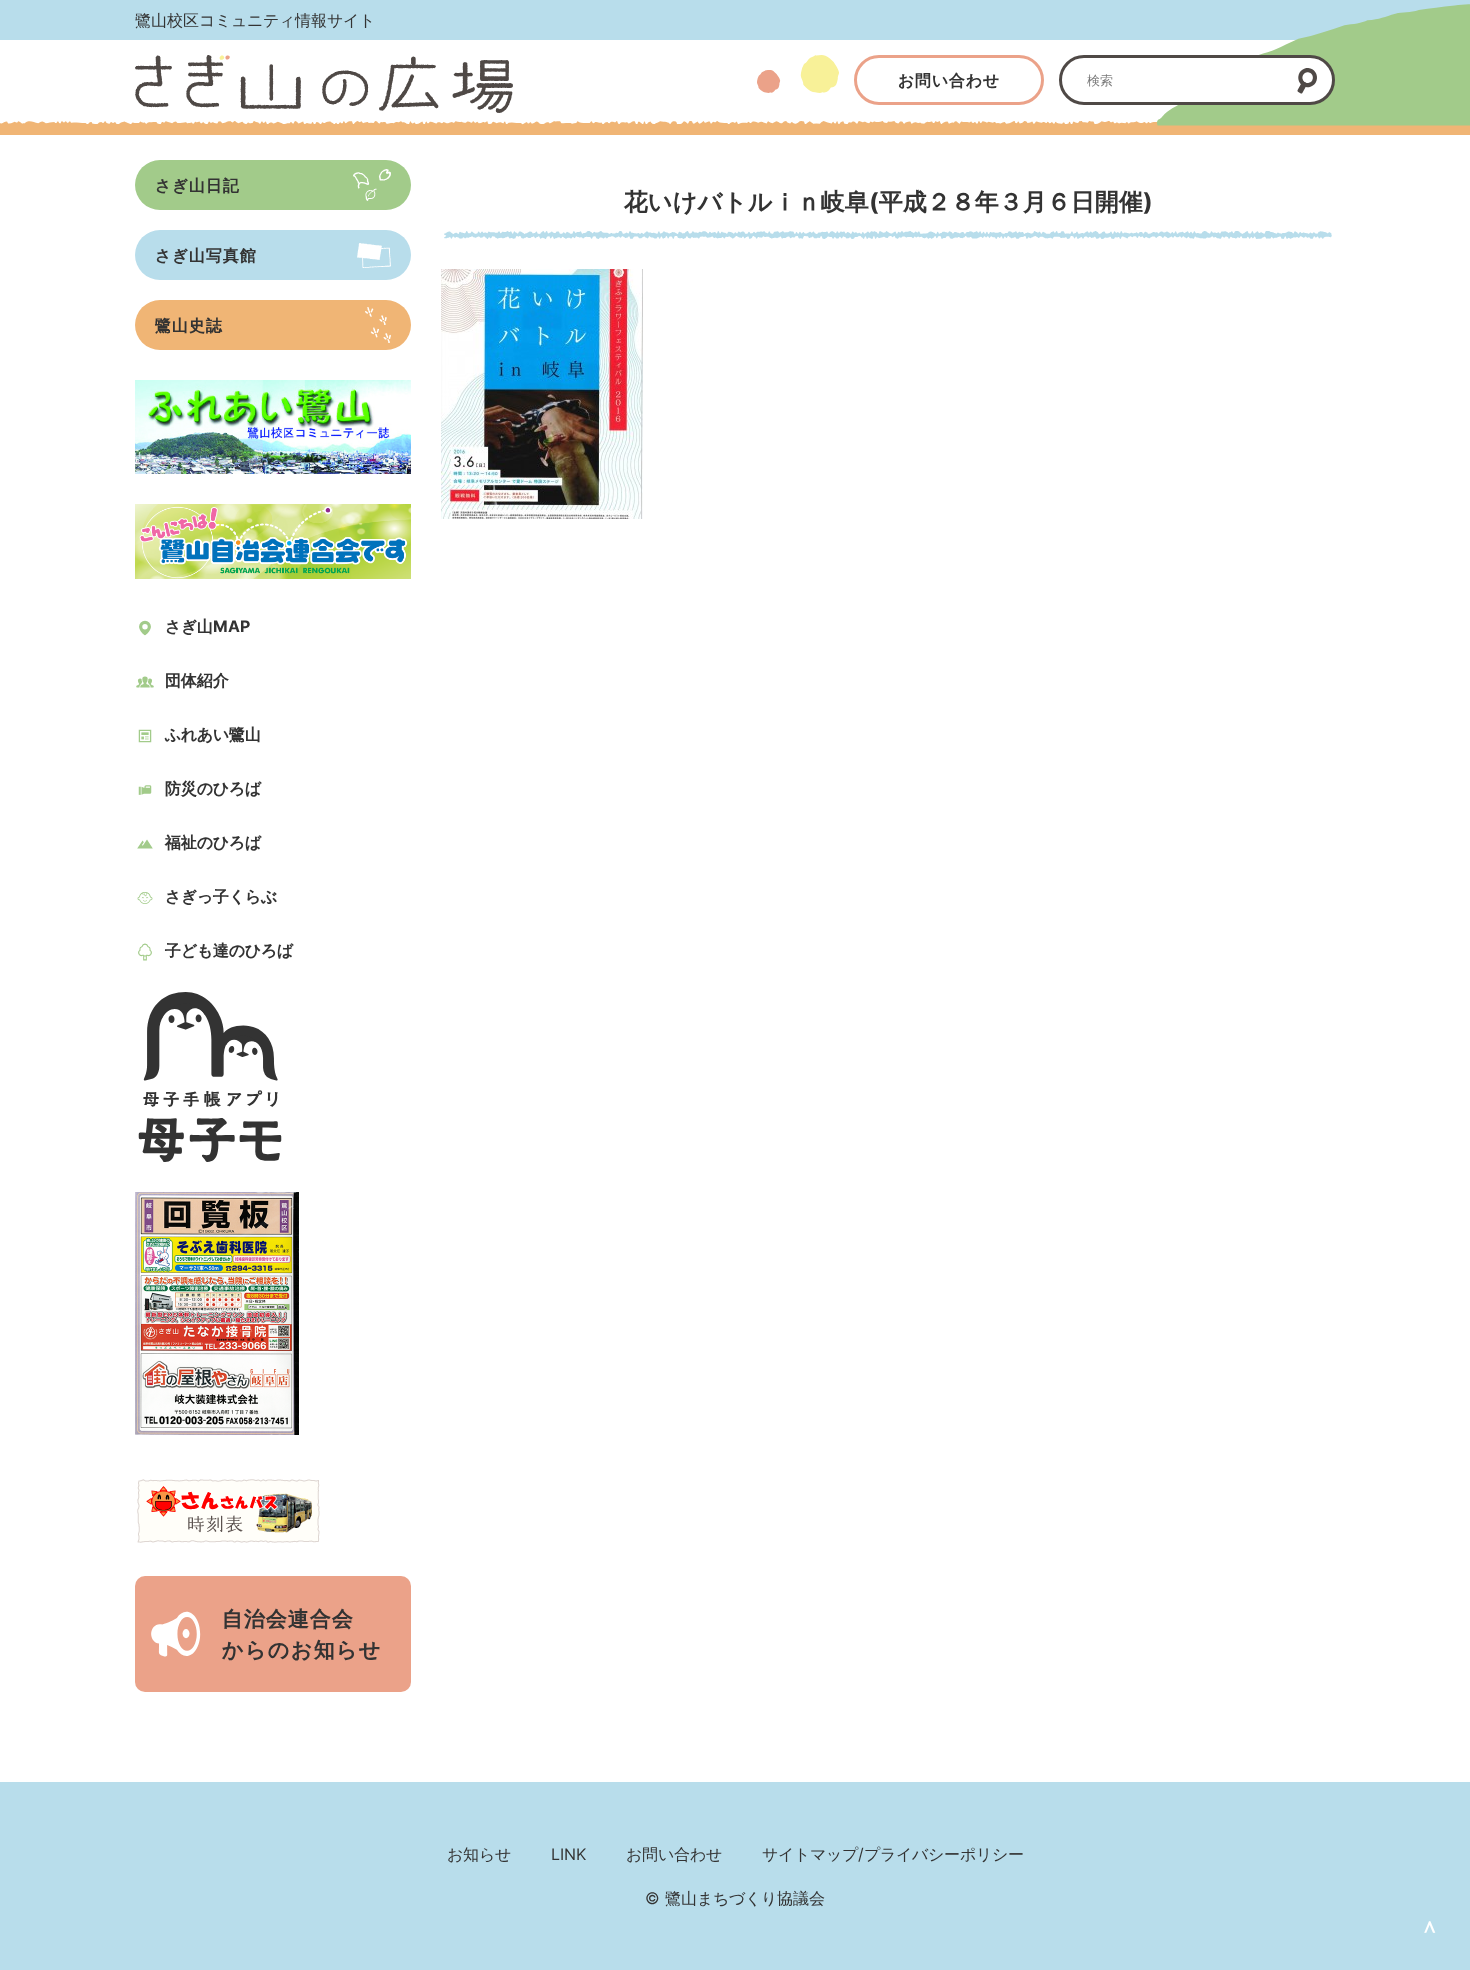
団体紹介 (197, 680)
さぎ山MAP (207, 626)
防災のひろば (213, 788)
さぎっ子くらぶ (221, 896)
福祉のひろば (213, 842)
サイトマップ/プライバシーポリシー (893, 1854)
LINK (568, 1854)
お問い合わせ (949, 80)
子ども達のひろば (229, 950)
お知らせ (479, 1854)
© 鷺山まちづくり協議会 (735, 1898)
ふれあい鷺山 (213, 734)
